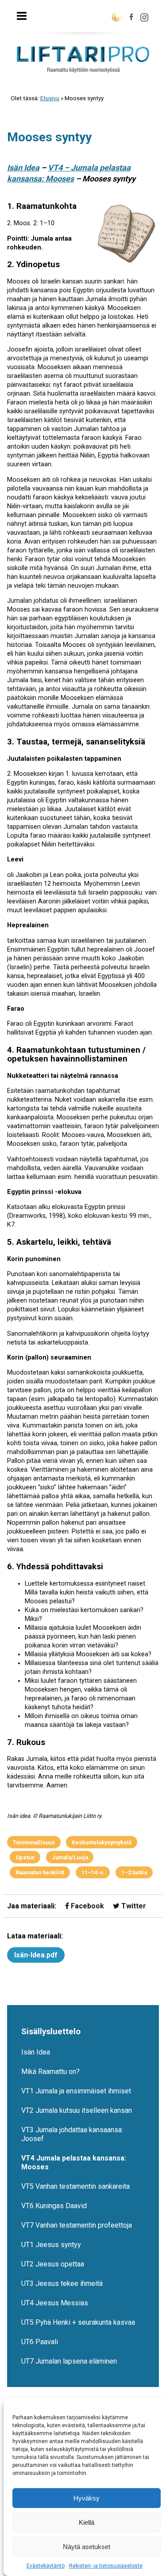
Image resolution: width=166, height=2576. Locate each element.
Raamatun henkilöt (40, 1872)
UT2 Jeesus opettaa (53, 2264)
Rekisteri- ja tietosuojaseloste (106, 2566)
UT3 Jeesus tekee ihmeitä (62, 2283)
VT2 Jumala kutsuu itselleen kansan (77, 2110)
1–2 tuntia (134, 1872)
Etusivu (50, 98)
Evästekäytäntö (46, 2566)
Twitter (133, 1906)
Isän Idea (23, 168)
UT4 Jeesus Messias (55, 2303)
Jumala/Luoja (70, 1857)
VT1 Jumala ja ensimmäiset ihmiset (76, 2091)
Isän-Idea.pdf (36, 1955)
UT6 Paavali (40, 2342)
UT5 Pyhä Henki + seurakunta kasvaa (78, 2322)
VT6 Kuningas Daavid (54, 2206)
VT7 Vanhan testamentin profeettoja (77, 2225)
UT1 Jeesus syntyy (51, 2245)
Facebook (87, 1906)
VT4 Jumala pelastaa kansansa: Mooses (74, 2162)
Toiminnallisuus (34, 1842)
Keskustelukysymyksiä (102, 1842)
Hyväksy (87, 2498)
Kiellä (87, 2522)
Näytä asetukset (87, 2547)
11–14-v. (93, 1872)
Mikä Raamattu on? (50, 2072)
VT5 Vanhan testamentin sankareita (75, 2186)
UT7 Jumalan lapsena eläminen (69, 2361)
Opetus (25, 1857)
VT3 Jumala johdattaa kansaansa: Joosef (72, 2134)
